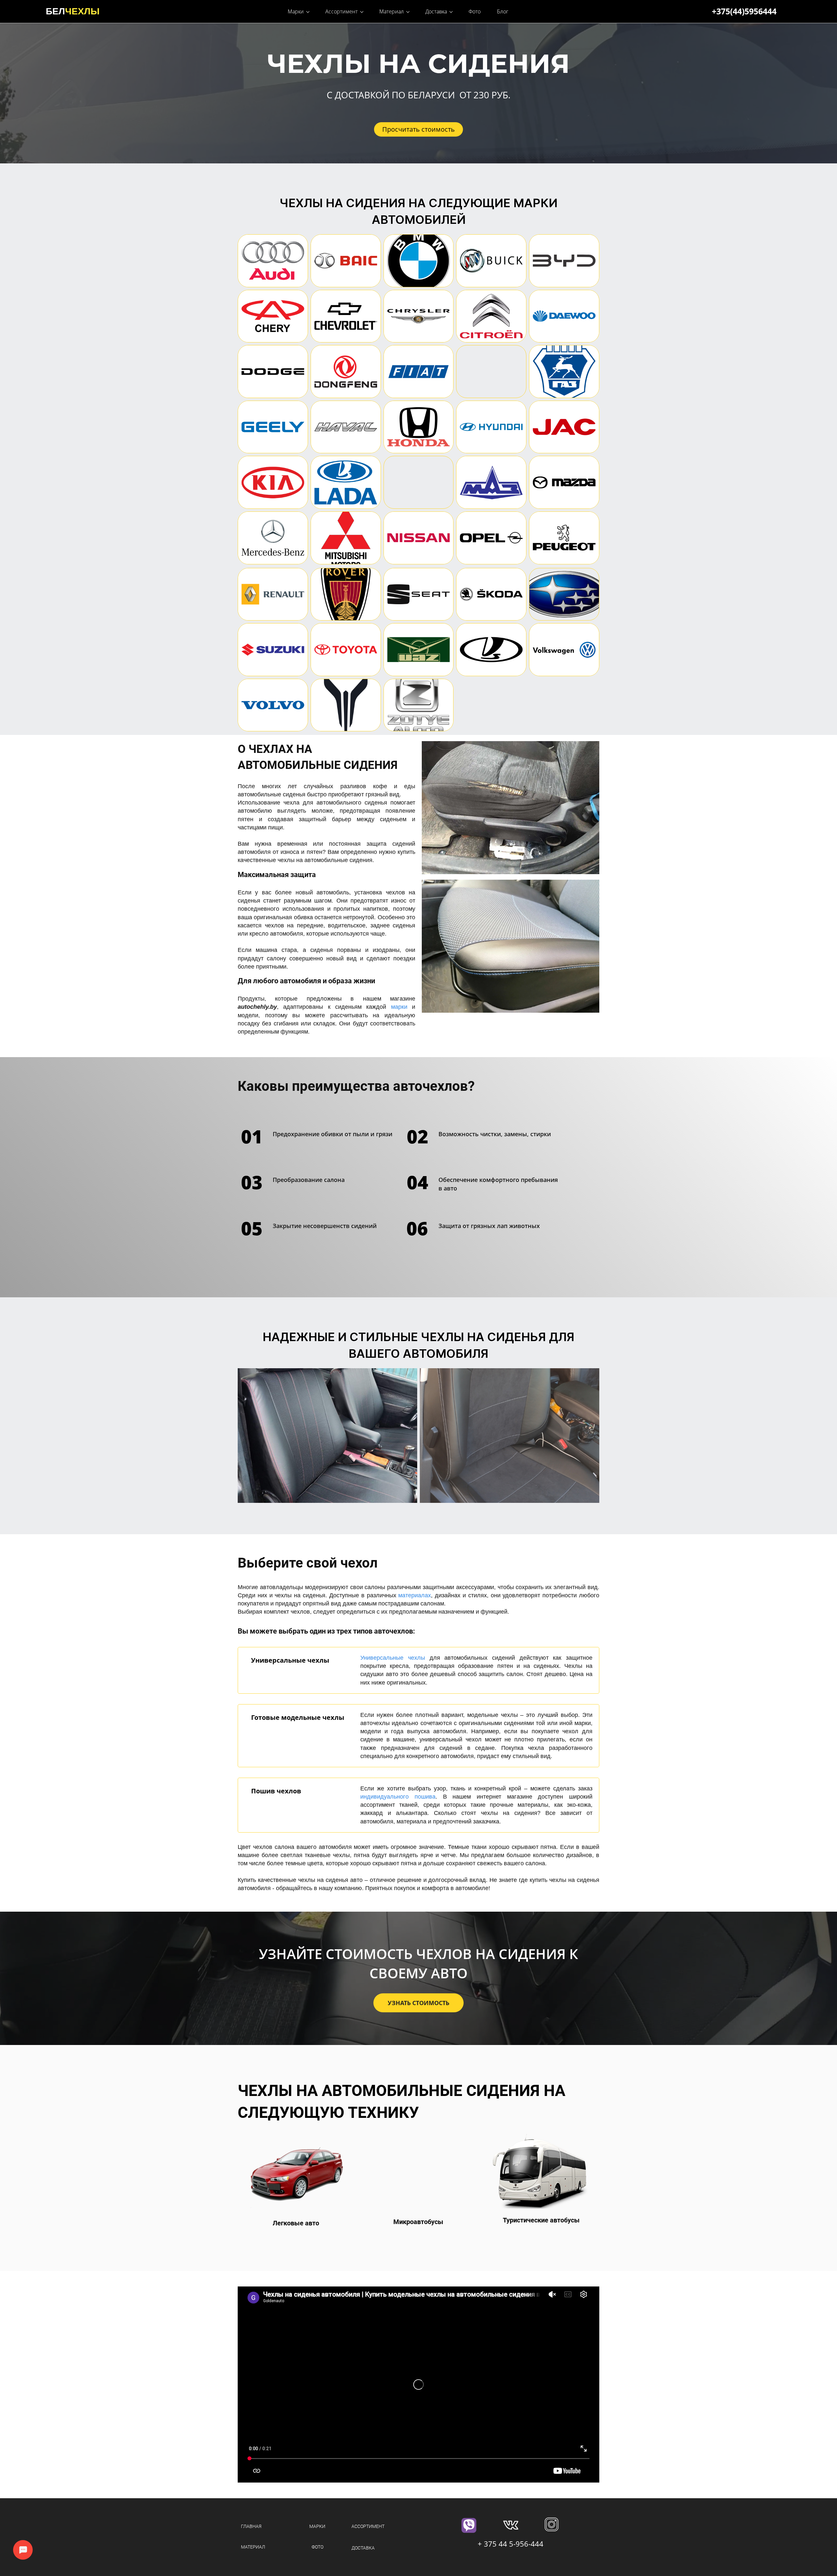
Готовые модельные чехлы (298, 1717)
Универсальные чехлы (290, 1660)
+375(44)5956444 (744, 11)
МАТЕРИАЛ (253, 2547)
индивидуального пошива (398, 1797)
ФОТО (317, 2547)
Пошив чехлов (276, 1791)
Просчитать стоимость (418, 129)
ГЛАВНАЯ (251, 2526)
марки (399, 1007)
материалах (415, 1595)
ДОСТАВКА (363, 2548)
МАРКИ (317, 2526)
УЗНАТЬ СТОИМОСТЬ (418, 2003)
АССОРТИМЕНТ (368, 2526)
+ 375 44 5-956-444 (511, 2544)
